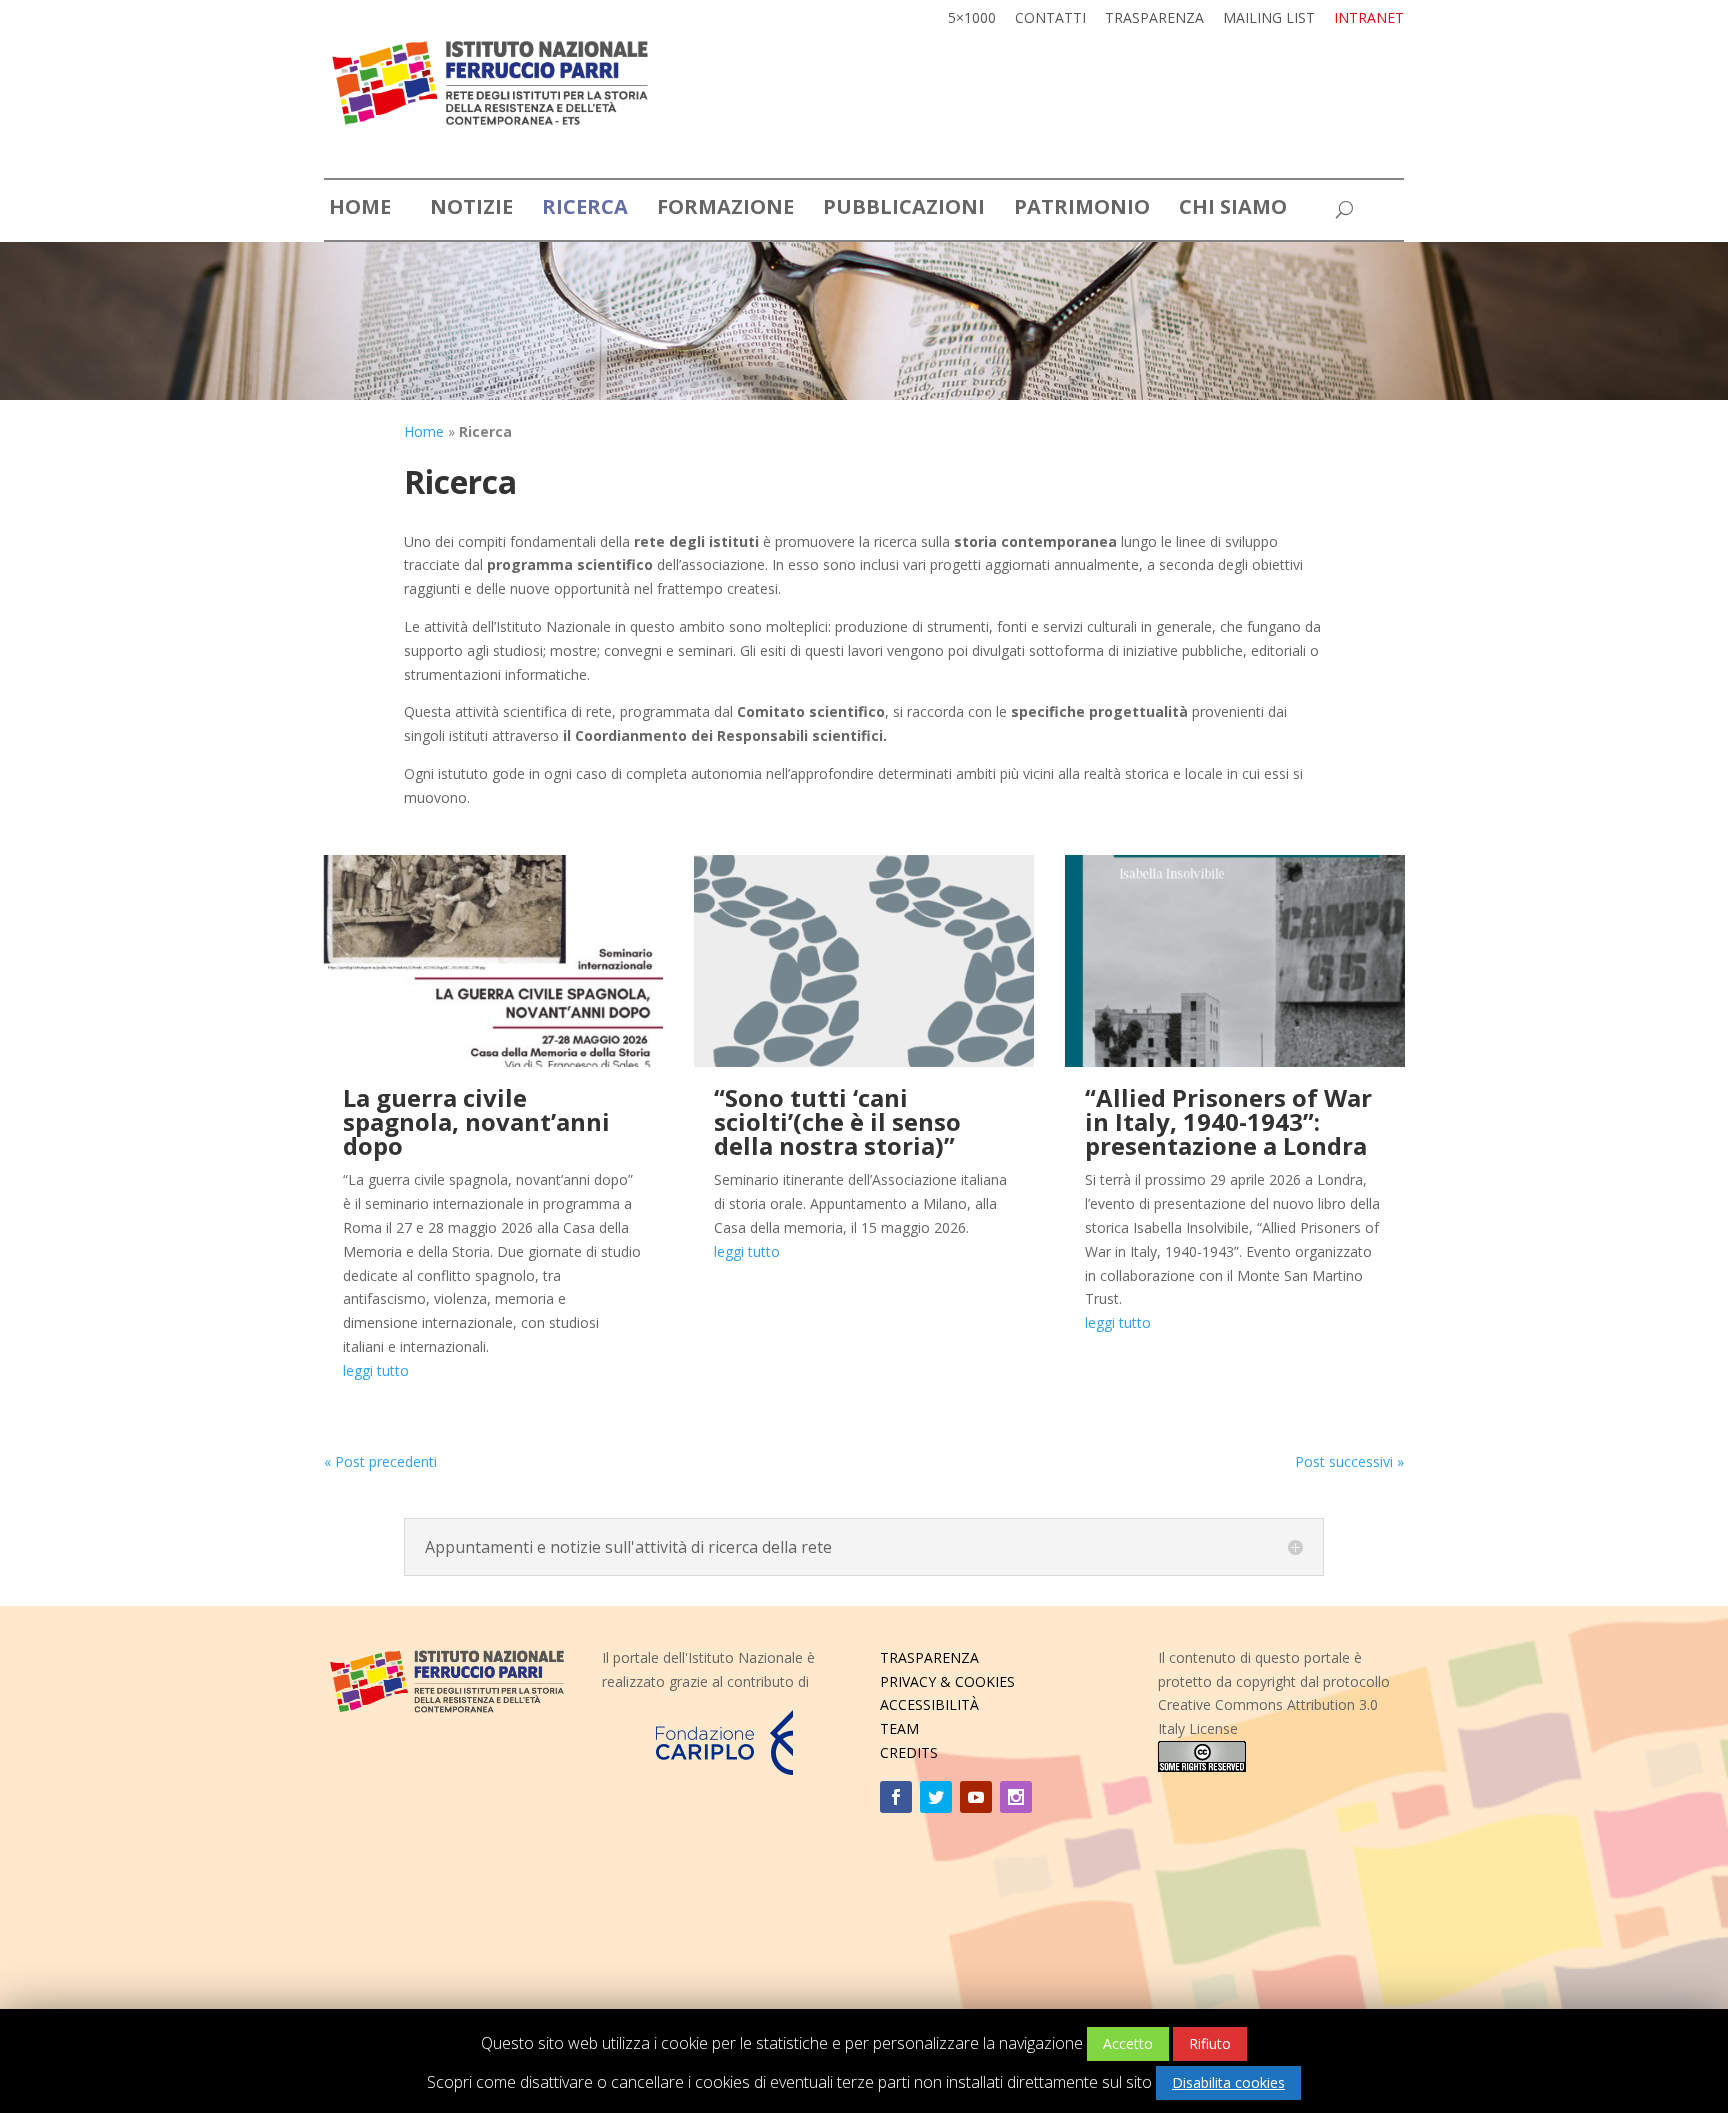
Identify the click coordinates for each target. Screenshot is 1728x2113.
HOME (360, 210)
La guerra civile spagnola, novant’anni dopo (476, 1121)
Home (424, 431)
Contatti (1050, 19)
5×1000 (972, 19)
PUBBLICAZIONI (904, 210)
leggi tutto (376, 1370)
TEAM (899, 1728)
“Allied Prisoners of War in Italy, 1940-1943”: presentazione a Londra (1228, 1121)
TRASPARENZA (929, 1657)
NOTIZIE (471, 210)
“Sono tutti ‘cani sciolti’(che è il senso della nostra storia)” (837, 1121)
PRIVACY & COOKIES (947, 1681)
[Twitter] (936, 1797)
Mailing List (1269, 19)
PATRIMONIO (1082, 210)
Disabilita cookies (1228, 2082)
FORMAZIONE (725, 210)
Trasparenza (1154, 19)
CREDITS (909, 1752)
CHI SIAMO (1233, 210)
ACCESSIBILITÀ (929, 1704)
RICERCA (585, 210)
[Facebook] (896, 1797)
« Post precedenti (380, 1461)
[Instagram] (1016, 1797)
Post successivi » (1349, 1461)
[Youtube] (976, 1797)
